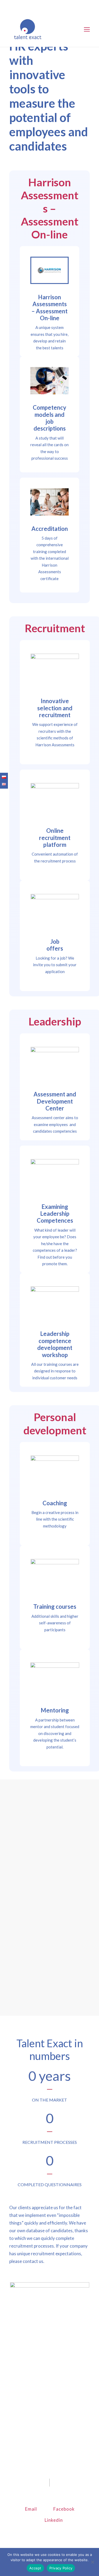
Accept (35, 2568)
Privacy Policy (61, 2568)
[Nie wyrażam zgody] (92, 2562)
